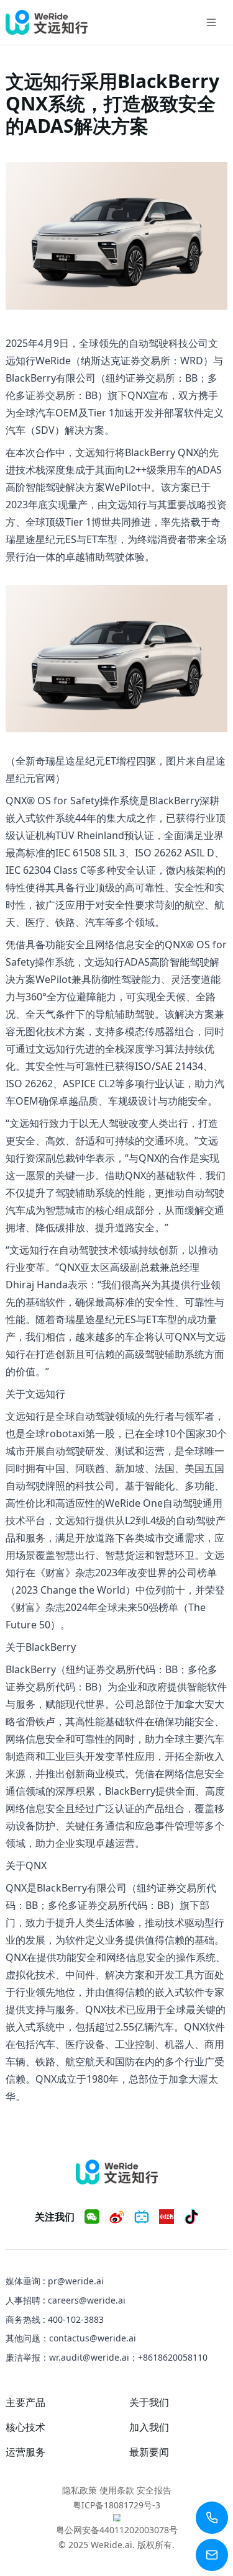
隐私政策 (80, 2490)
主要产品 (25, 2402)
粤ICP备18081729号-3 (116, 2505)
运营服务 (25, 2452)
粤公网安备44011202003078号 (117, 2530)
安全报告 (154, 2490)
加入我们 (149, 2427)
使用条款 (117, 2490)
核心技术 (25, 2427)
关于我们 (149, 2402)
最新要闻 (149, 2452)
